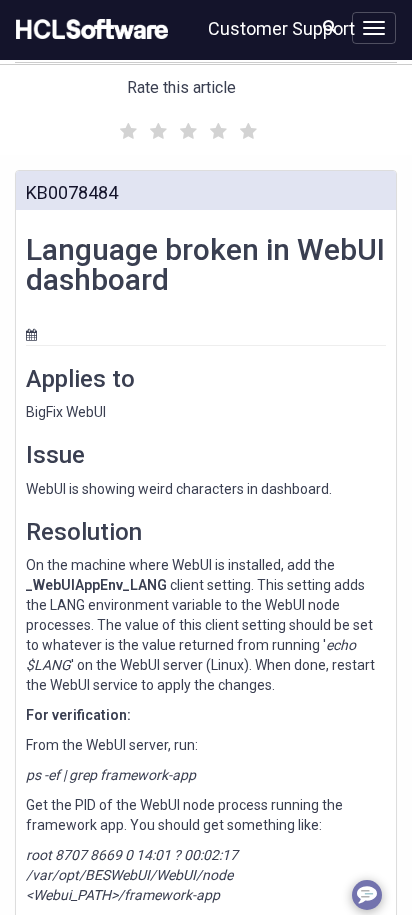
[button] (329, 26)
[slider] (186, 128)
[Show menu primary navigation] (374, 28)
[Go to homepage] (88, 30)
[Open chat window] (367, 895)
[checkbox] (126, 126)
